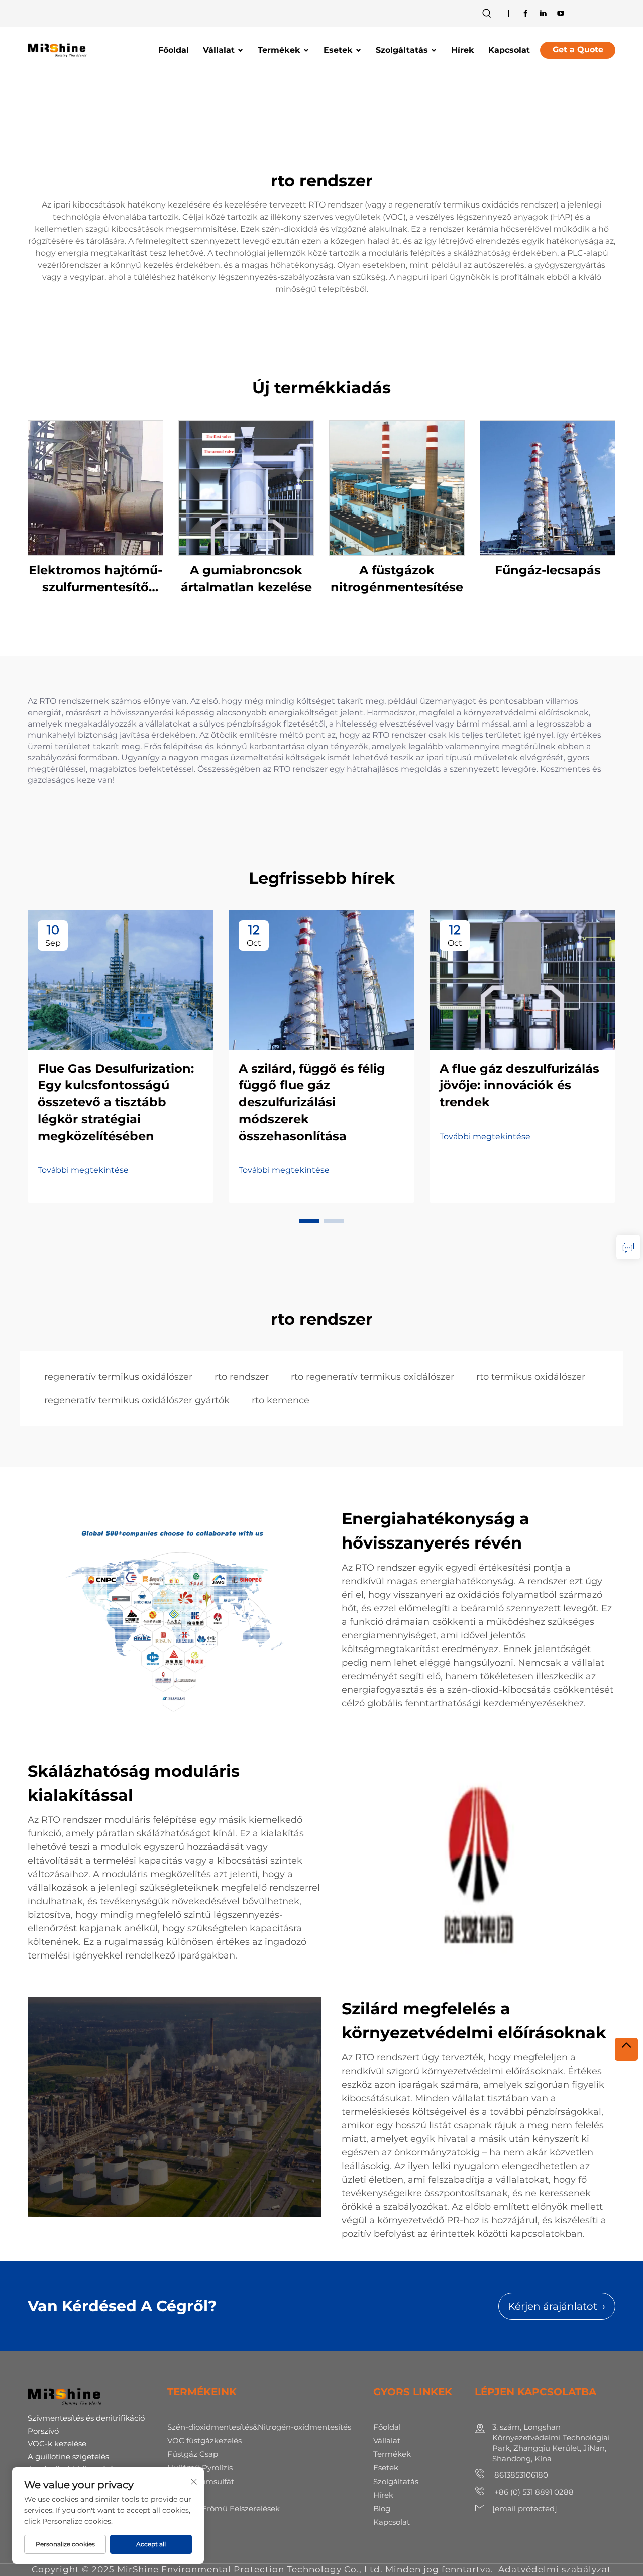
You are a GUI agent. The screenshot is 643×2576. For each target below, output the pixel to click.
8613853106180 (520, 2475)
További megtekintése (83, 1170)
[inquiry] (628, 1247)
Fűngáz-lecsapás (548, 570)
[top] (626, 2049)
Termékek (279, 50)
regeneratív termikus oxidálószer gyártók (137, 1400)
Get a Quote (578, 49)
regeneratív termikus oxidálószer (118, 1377)
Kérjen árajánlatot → (557, 2306)
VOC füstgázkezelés (204, 2441)
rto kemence (281, 1400)
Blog (382, 2508)
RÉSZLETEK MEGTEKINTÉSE (95, 488)
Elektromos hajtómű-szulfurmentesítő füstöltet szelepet (95, 579)
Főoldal (174, 50)
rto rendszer (242, 1377)
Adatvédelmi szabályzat (555, 2569)
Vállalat (219, 50)
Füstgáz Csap (193, 2454)
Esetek (338, 50)
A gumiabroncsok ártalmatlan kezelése (246, 579)
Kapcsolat (509, 50)
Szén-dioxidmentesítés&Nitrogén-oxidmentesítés (259, 2427)
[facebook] (525, 13)
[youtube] (561, 13)
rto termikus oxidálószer (531, 1377)
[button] (309, 1221)
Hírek (463, 50)
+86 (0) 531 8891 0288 (533, 2492)
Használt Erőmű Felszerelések (224, 2508)
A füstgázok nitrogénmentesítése (397, 579)
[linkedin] (543, 13)
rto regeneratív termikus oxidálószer (372, 1377)
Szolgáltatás (402, 50)
